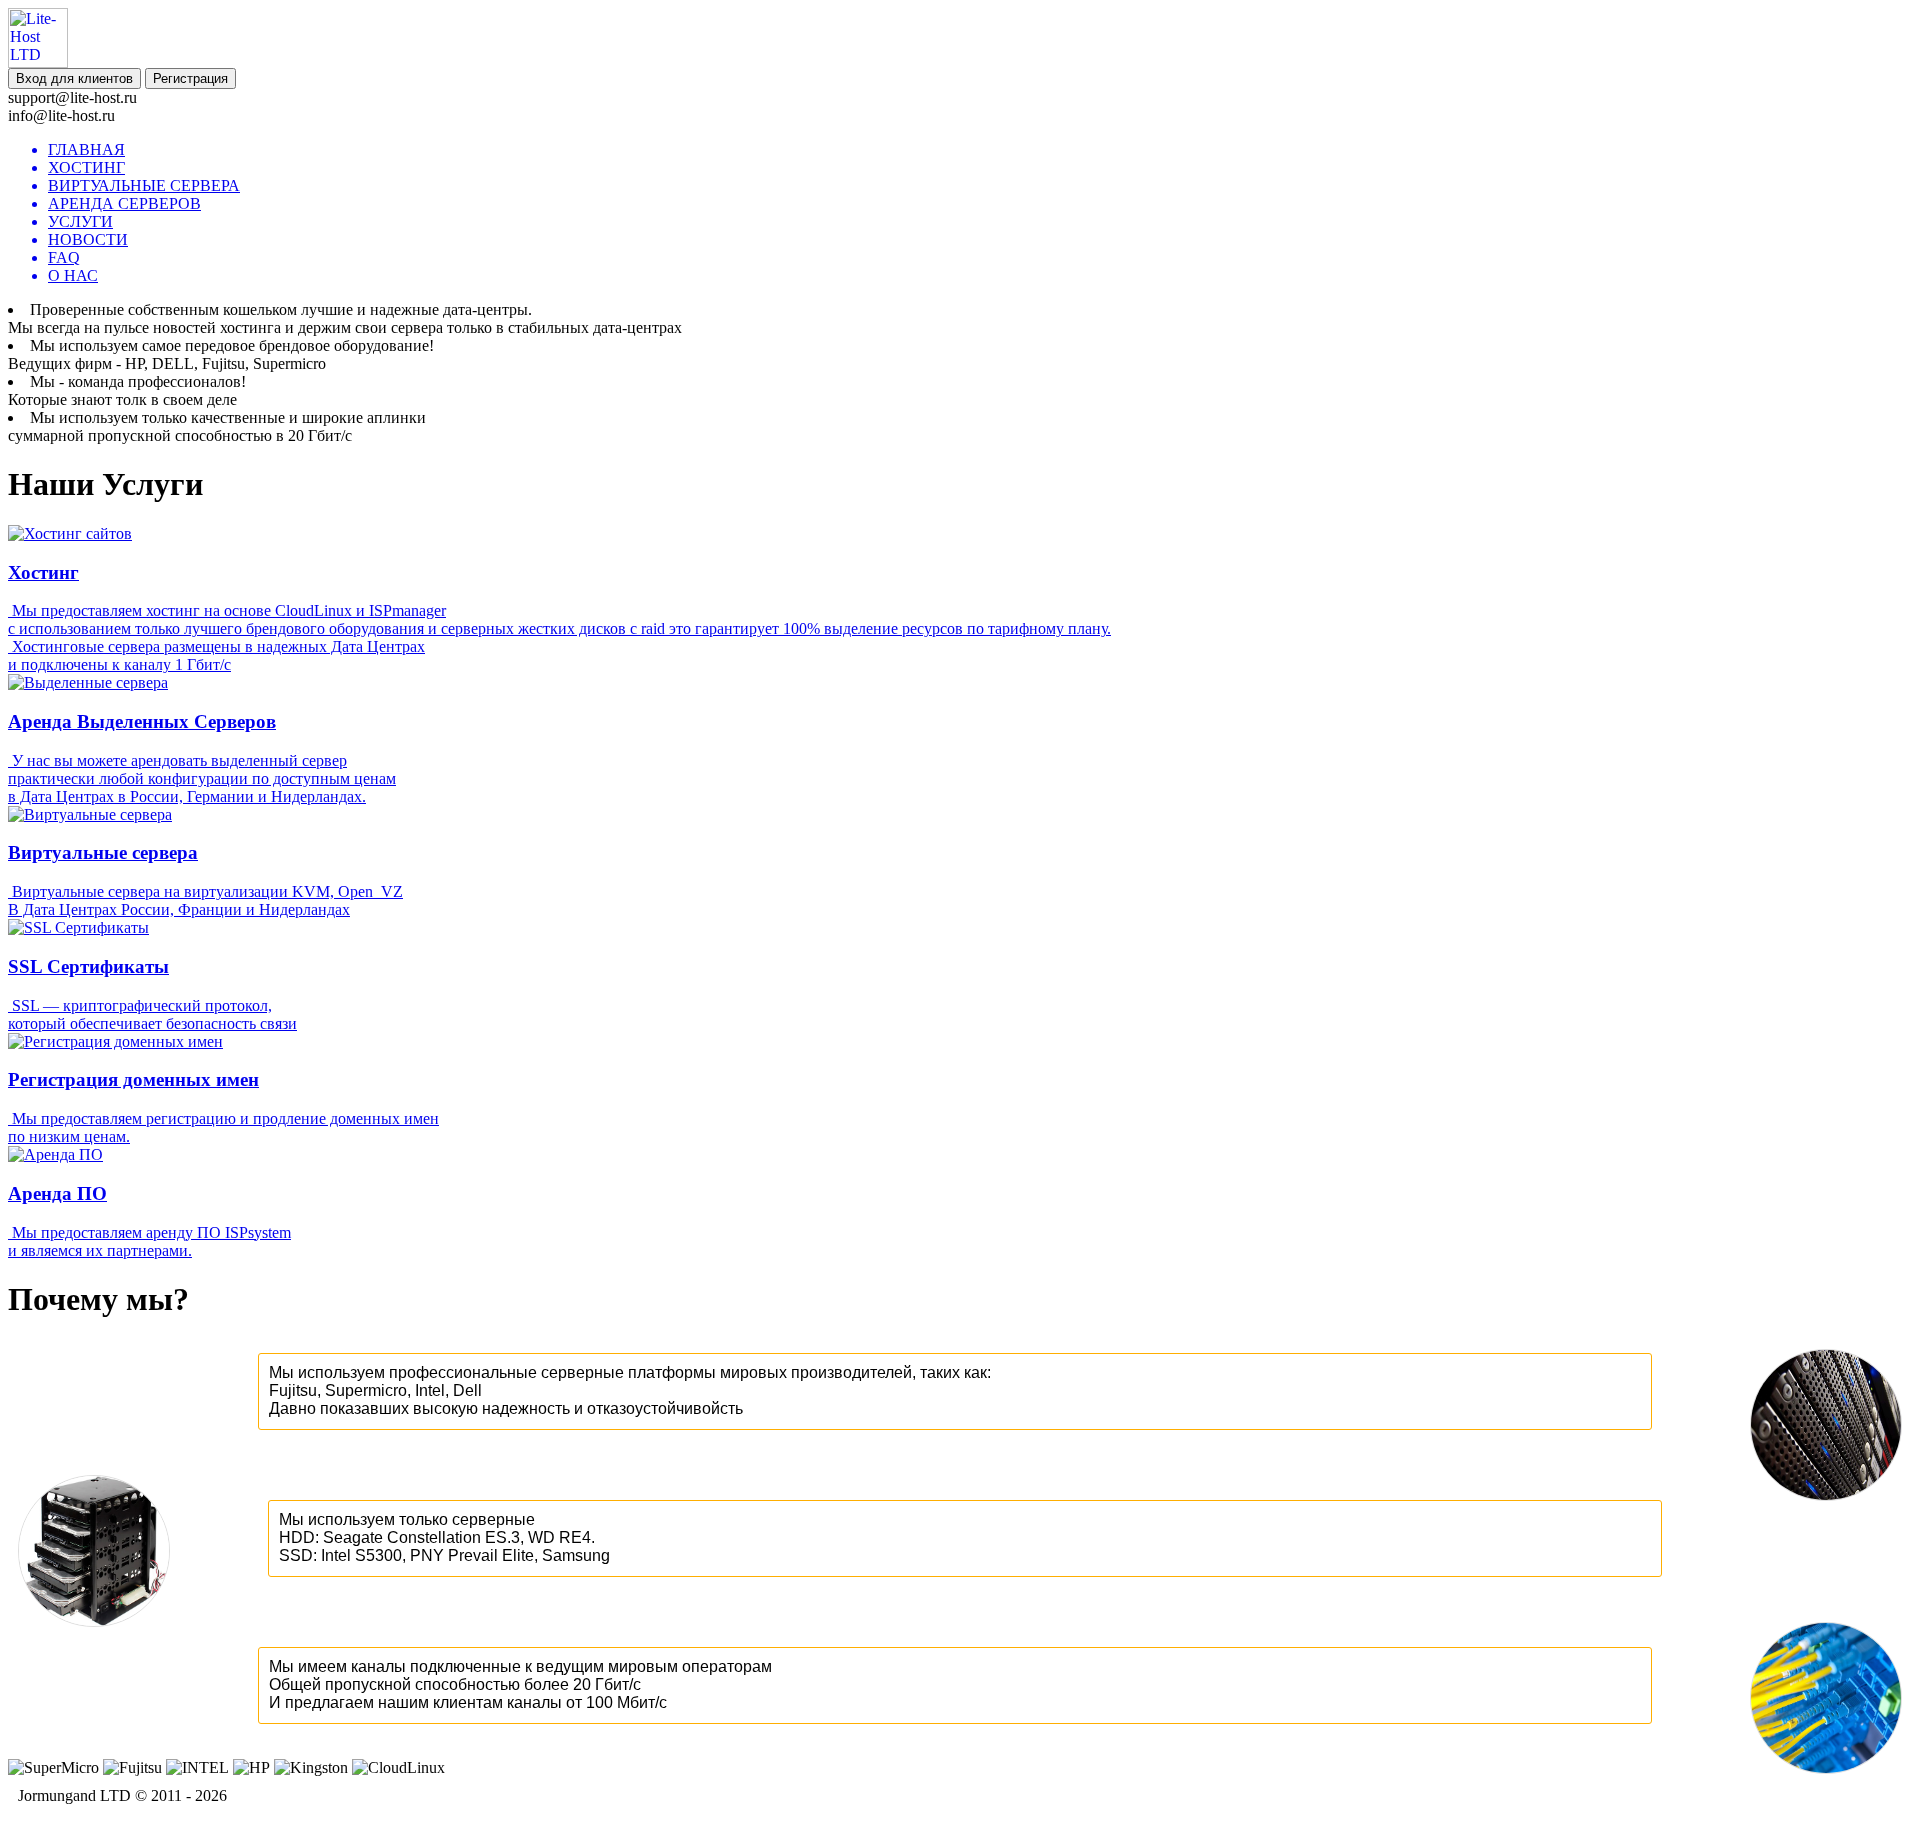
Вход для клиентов (74, 78)
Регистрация (190, 78)
